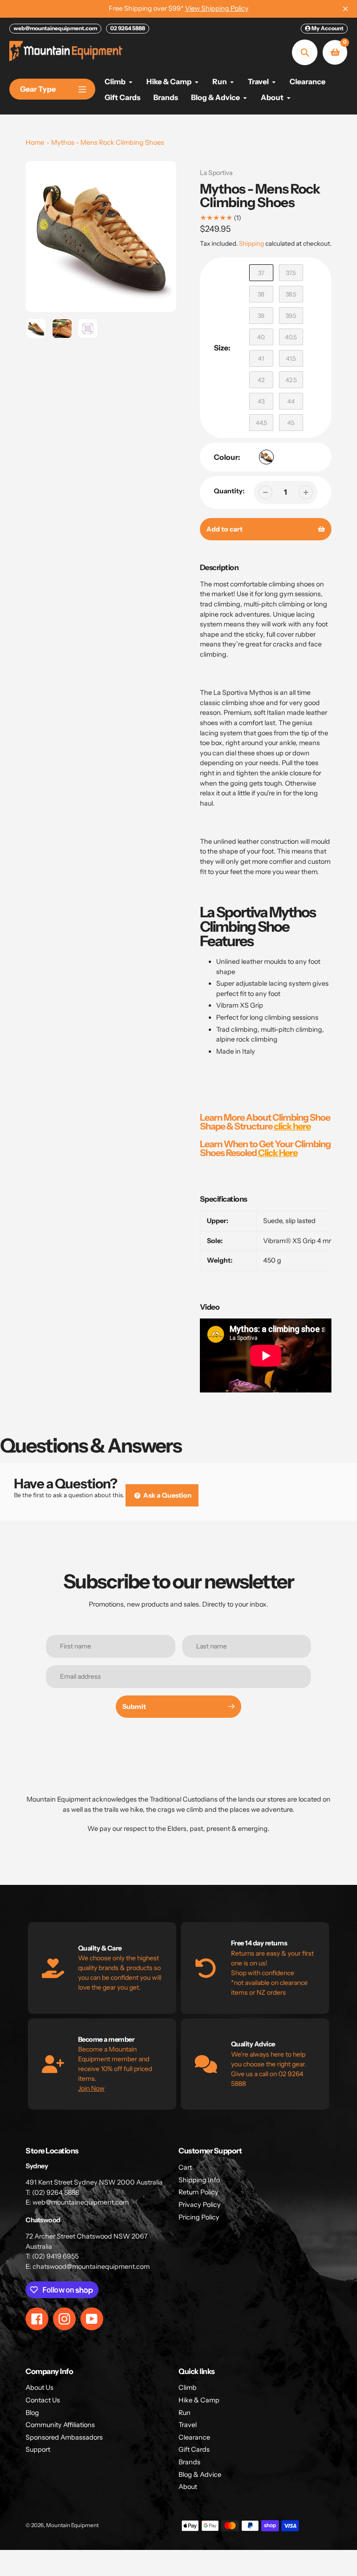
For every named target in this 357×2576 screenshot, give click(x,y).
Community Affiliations (60, 2425)
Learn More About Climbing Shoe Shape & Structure (265, 1122)
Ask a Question (167, 1495)
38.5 (291, 294)
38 (261, 294)
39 (261, 316)
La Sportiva (216, 173)
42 (261, 380)
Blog (32, 2413)
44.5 (261, 423)
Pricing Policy (199, 2217)
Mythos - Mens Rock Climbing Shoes (108, 142)
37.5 (291, 273)
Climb (188, 2388)
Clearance (194, 2437)
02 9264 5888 (128, 28)
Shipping (251, 243)
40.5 (291, 337)
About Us (40, 2388)
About (188, 2487)
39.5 (291, 316)
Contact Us (43, 2400)
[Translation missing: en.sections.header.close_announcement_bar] (345, 9)
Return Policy (198, 2192)
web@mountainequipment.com (55, 28)
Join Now (91, 2088)
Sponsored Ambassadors (64, 2437)
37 (261, 273)
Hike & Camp (199, 2400)
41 (261, 358)
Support (38, 2449)
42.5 (291, 380)
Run (185, 2413)
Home (35, 142)
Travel (188, 2425)
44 (291, 401)
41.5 (291, 358)
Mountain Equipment (72, 2525)
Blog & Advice (200, 2475)
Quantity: (229, 491)
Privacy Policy (200, 2205)
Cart (185, 2167)
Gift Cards (194, 2449)
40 (261, 337)
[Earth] (266, 457)
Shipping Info (199, 2180)
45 (291, 423)
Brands (189, 2462)
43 (261, 401)
